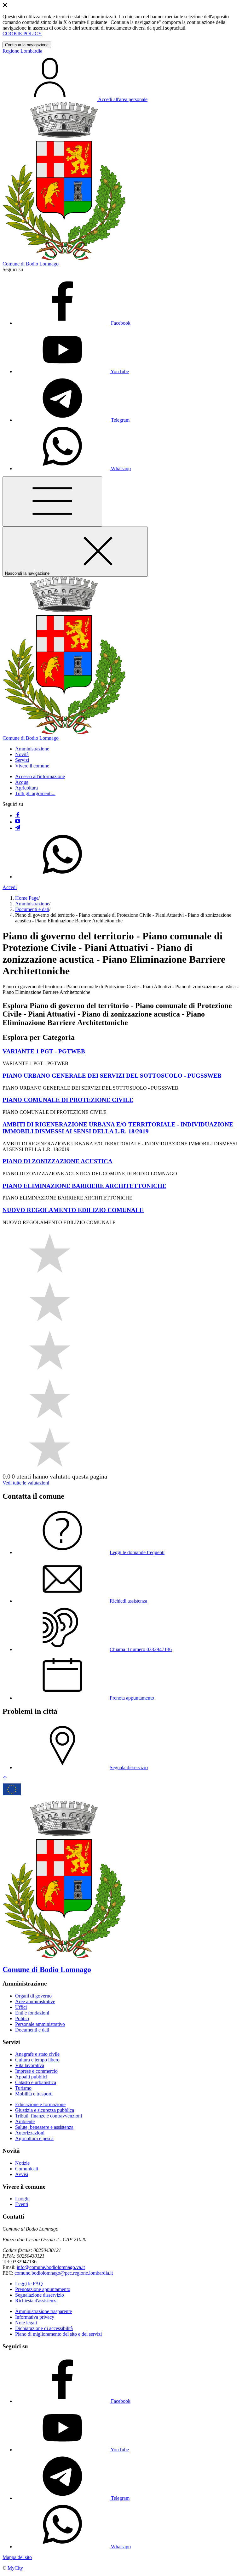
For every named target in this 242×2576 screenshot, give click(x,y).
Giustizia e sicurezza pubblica (45, 2110)
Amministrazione (32, 904)
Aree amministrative (35, 2001)
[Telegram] (18, 828)
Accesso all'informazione (40, 776)
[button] (32, 749)
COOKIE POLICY (22, 34)
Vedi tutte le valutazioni (26, 1483)
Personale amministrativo (40, 2024)
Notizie (22, 2163)
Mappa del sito (17, 2557)
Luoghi (22, 2199)
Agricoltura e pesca (34, 2138)
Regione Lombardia (22, 51)
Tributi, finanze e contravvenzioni (49, 2116)
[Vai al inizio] (5, 1779)
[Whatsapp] (62, 877)
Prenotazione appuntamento (43, 2289)
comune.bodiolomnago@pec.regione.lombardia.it (64, 2273)
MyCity (15, 2568)
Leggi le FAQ (29, 2284)
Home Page (27, 898)
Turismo (23, 2088)
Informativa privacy (35, 2317)
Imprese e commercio (36, 2071)
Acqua (22, 782)
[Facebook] (18, 815)
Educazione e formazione (40, 2104)
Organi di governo (33, 1996)
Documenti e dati (32, 909)
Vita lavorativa (30, 2065)
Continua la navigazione (27, 45)
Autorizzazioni (30, 2133)
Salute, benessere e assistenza (44, 2127)
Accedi (10, 887)
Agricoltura (26, 788)
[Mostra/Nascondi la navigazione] (52, 502)
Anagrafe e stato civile (37, 2054)
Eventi (22, 2204)
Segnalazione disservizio (40, 2295)
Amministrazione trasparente (43, 2311)
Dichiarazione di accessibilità (44, 2328)
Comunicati (27, 2169)
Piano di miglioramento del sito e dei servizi (58, 2334)
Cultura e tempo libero (37, 2060)
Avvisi (22, 2174)
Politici (22, 2018)
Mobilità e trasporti (34, 2094)
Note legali (26, 2323)
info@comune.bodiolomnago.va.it (51, 2267)
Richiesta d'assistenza (36, 2301)
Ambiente (25, 2121)
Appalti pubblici (31, 2077)
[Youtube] (18, 822)
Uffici (21, 2007)
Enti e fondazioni (32, 2013)
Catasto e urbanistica (36, 2082)
